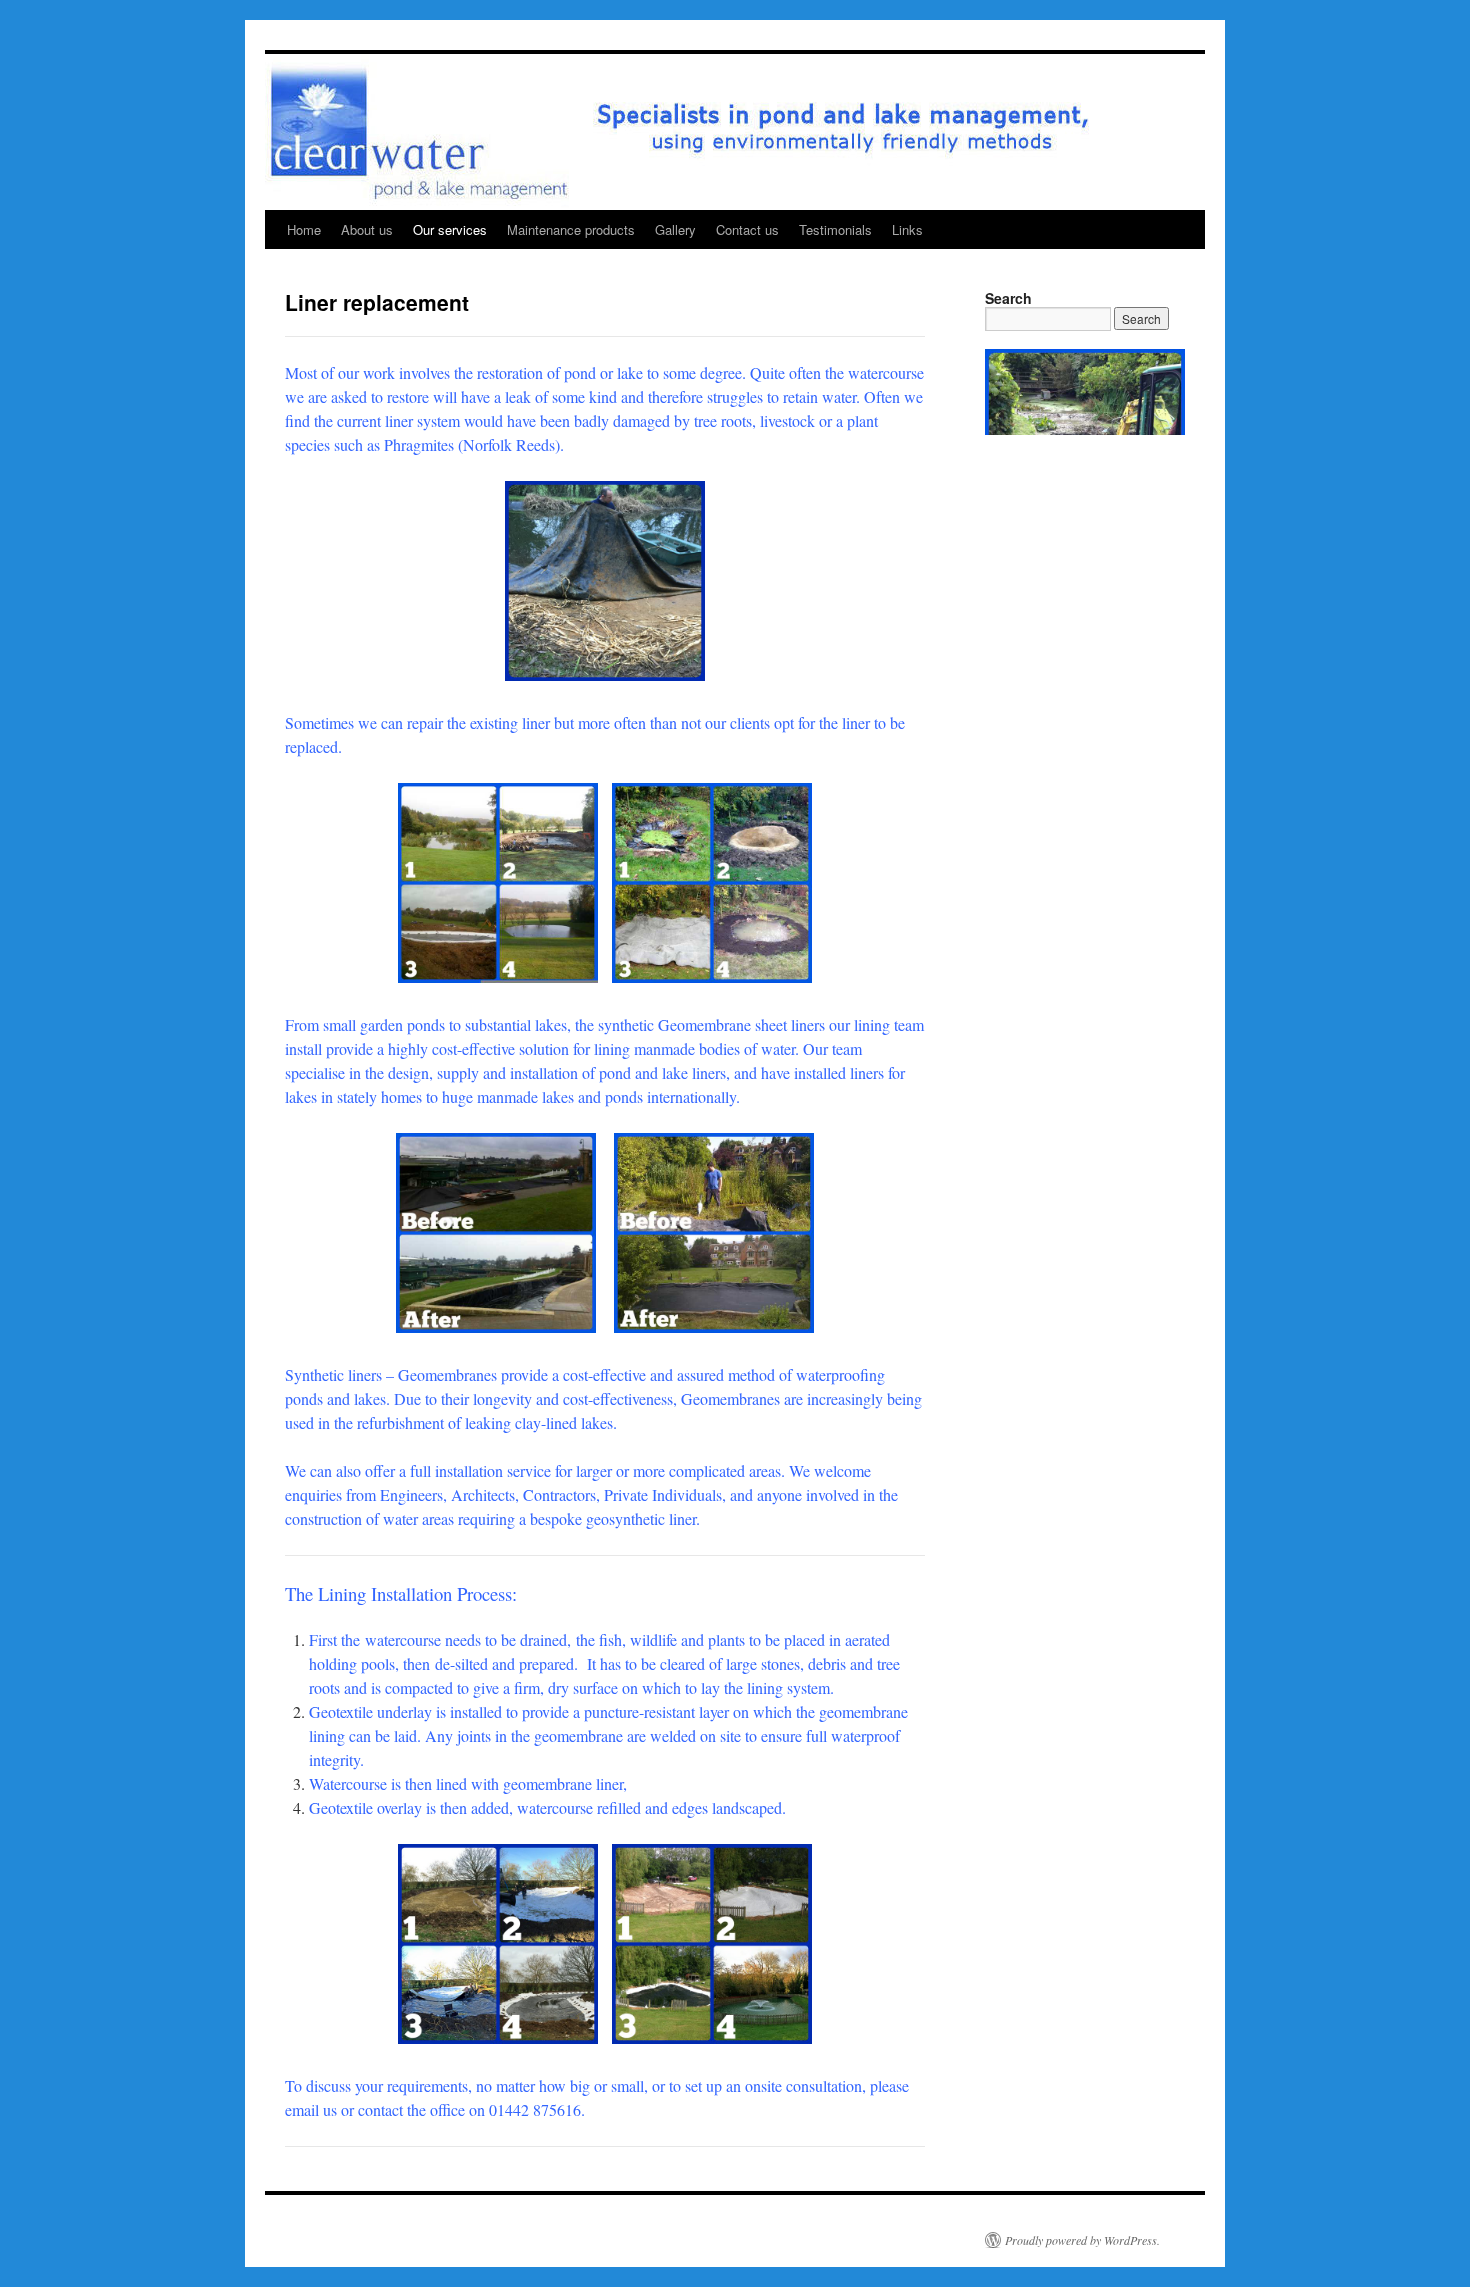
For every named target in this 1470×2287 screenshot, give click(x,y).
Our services (450, 229)
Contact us (747, 229)
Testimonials (835, 229)
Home (304, 229)
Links (907, 229)
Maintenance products (571, 229)
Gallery (675, 229)
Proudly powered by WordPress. (1082, 2240)
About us (367, 229)
